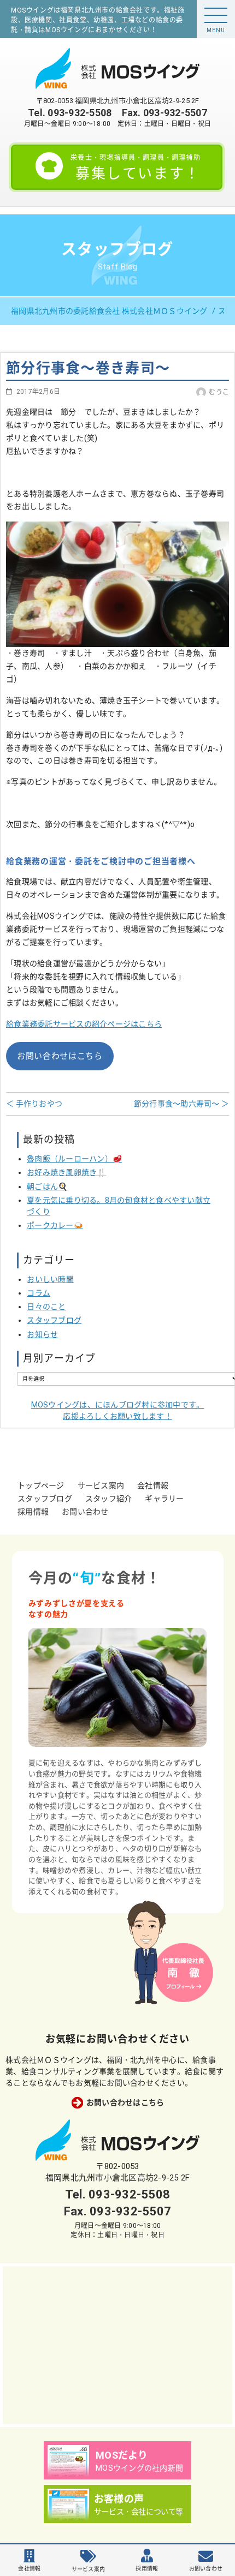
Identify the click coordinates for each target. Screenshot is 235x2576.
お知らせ (42, 1334)
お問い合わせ (85, 1512)
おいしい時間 (50, 1279)
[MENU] (216, 15)
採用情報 (33, 1512)
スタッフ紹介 (109, 1499)
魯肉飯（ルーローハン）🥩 (74, 1159)
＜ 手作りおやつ (34, 1104)
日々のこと (46, 1307)
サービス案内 (101, 1485)
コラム (39, 1293)
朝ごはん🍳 (47, 1187)
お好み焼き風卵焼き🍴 (67, 1172)
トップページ (41, 1485)
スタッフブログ (54, 1320)
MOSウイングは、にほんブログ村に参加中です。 (118, 1410)
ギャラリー (164, 1499)
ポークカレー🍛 (55, 1225)
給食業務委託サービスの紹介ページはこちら (84, 1024)
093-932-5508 (80, 113)
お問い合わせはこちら (60, 1056)
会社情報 (153, 1485)
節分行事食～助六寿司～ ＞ (181, 1104)
